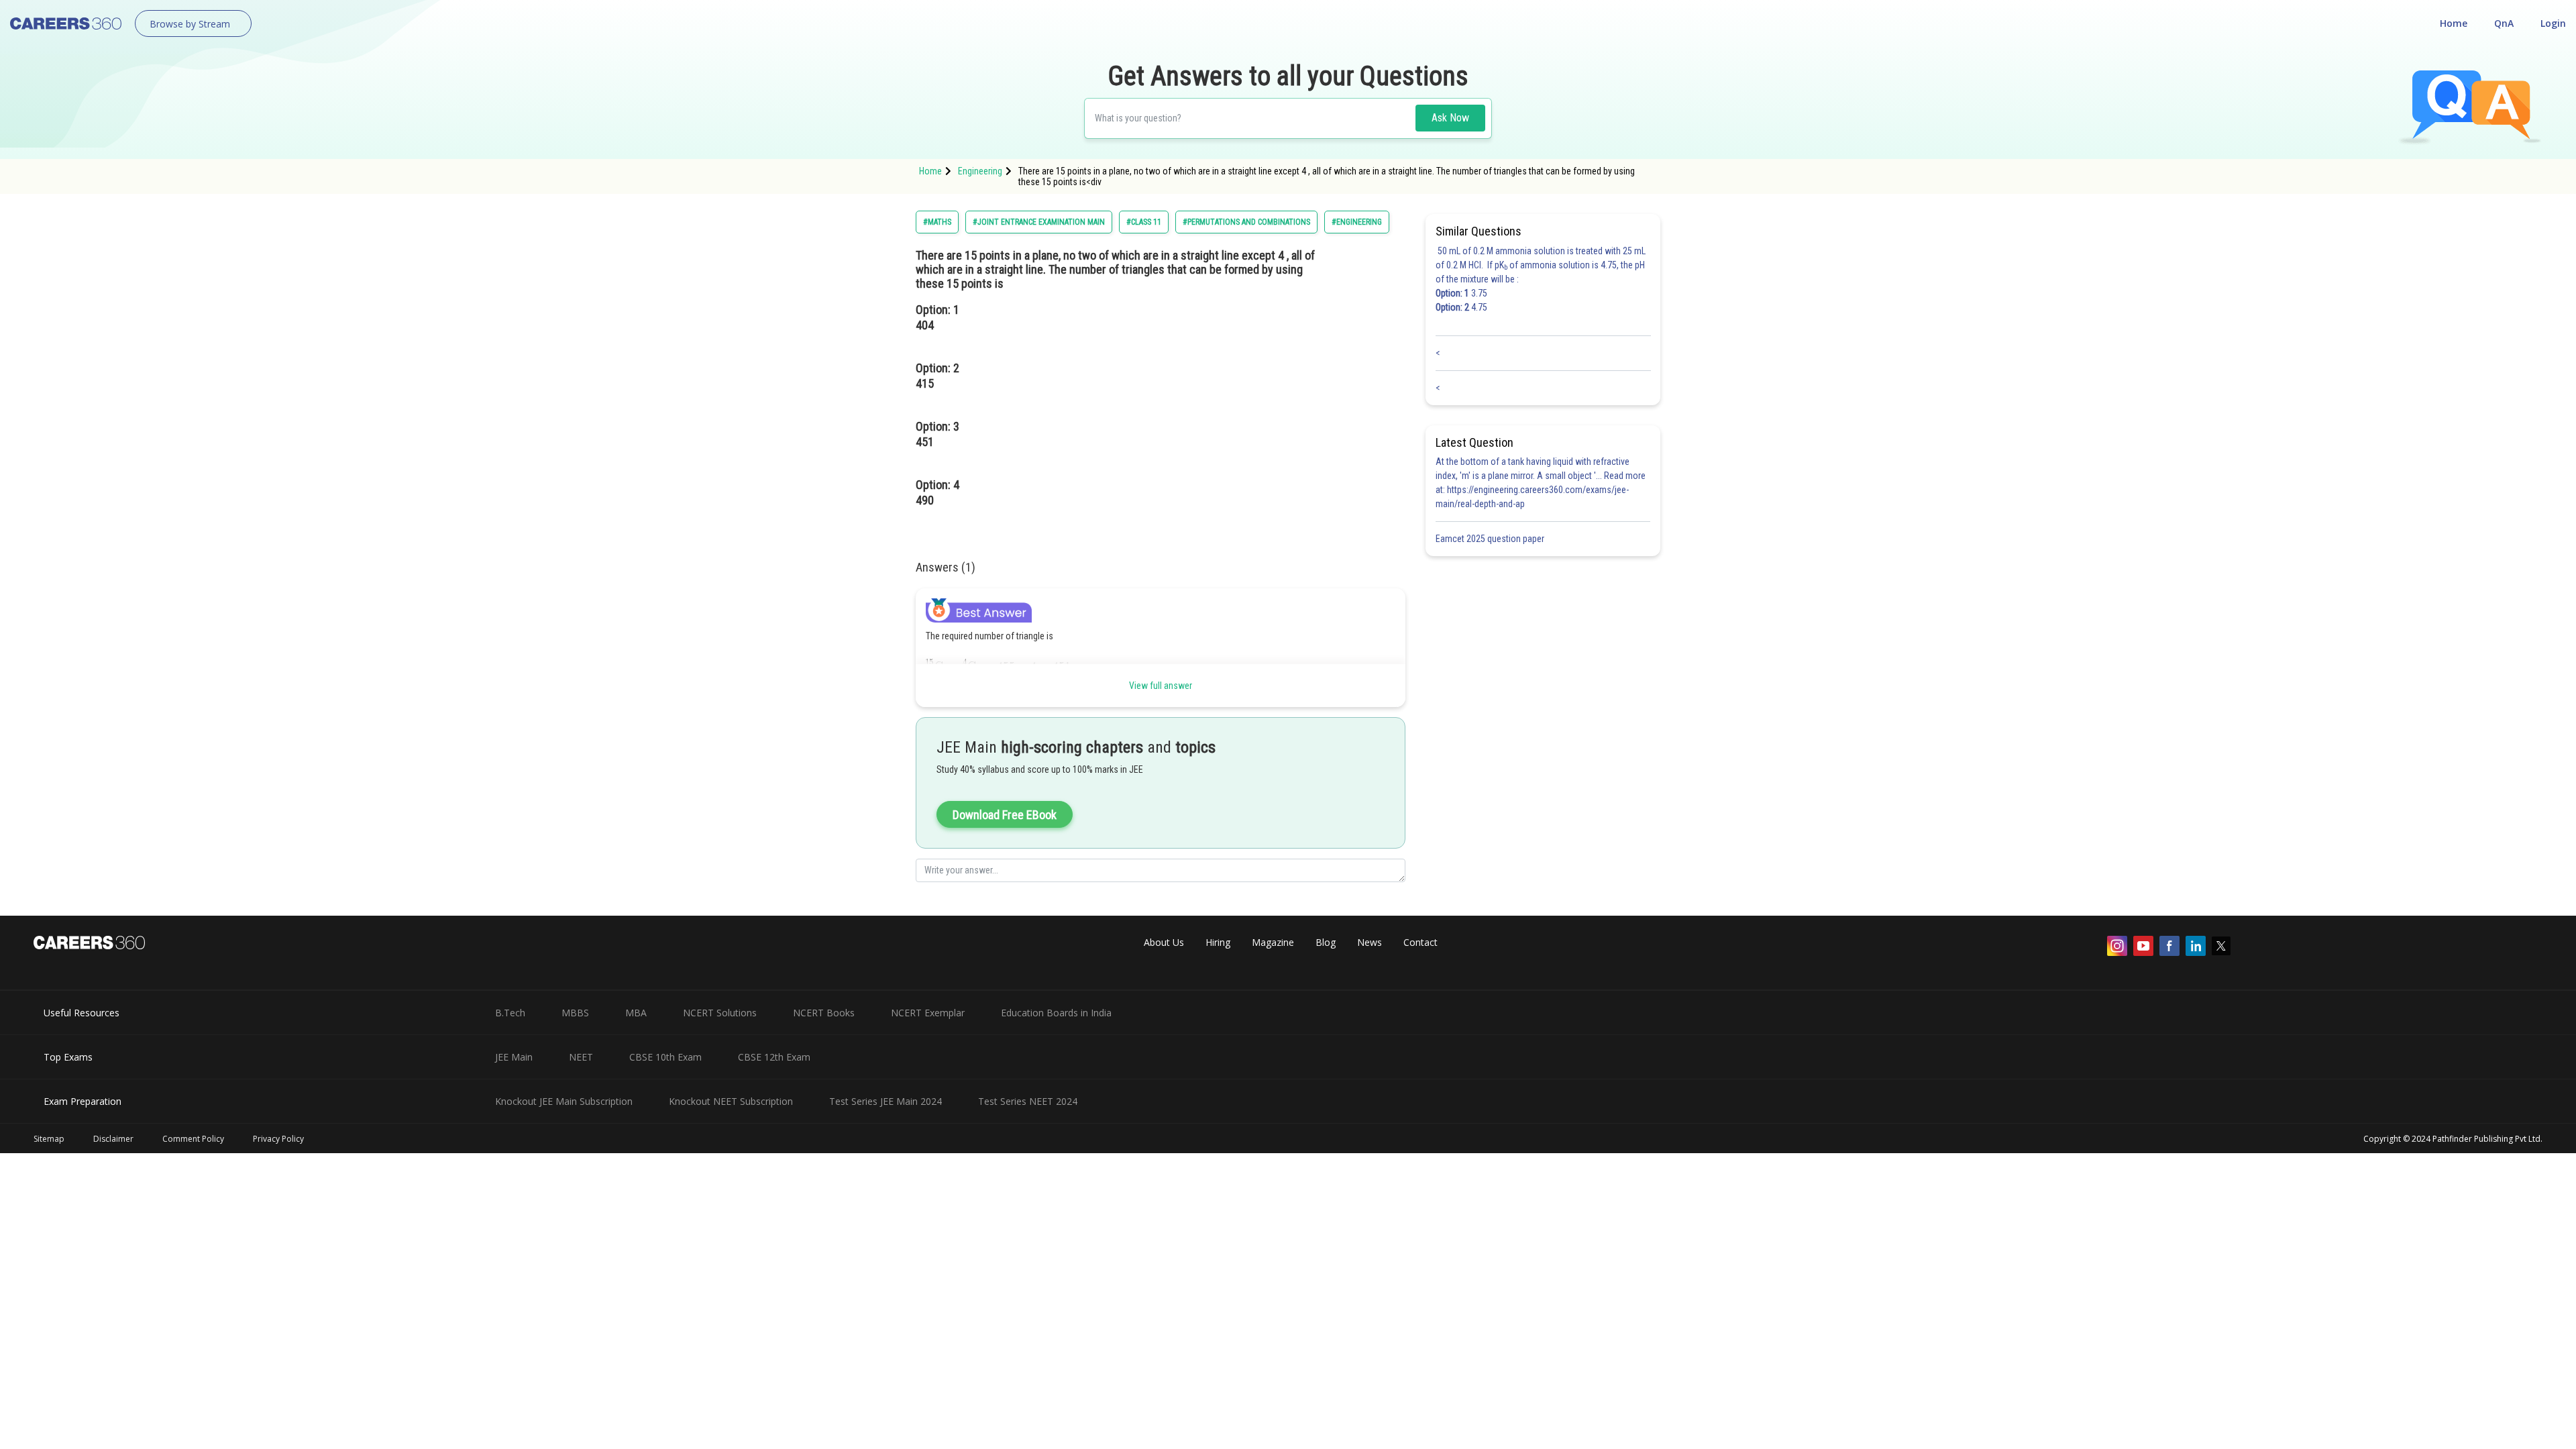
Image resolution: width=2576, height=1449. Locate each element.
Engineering (980, 171)
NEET (581, 1057)
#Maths (937, 222)
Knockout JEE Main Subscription (564, 1101)
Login (2553, 23)
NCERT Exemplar (928, 1013)
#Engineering (1357, 222)
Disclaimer (113, 1139)
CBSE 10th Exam (665, 1057)
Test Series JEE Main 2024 (885, 1101)
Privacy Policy (278, 1139)
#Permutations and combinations (1246, 222)
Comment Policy (193, 1139)
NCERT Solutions (720, 1013)
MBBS (575, 1013)
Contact (1420, 942)
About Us (1164, 942)
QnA (2504, 23)
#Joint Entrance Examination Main (1039, 222)
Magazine (1273, 942)
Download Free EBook (1005, 815)
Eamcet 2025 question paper (1491, 539)
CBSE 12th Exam (774, 1057)
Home (2454, 23)
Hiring (1218, 942)
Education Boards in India (1056, 1013)
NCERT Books (824, 1013)
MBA (636, 1013)
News (1370, 942)
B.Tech (510, 1013)
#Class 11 (1144, 222)
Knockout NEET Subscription (731, 1101)
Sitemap (49, 1139)
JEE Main (514, 1057)
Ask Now (1450, 118)
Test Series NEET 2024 (1028, 1101)
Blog (1326, 942)
